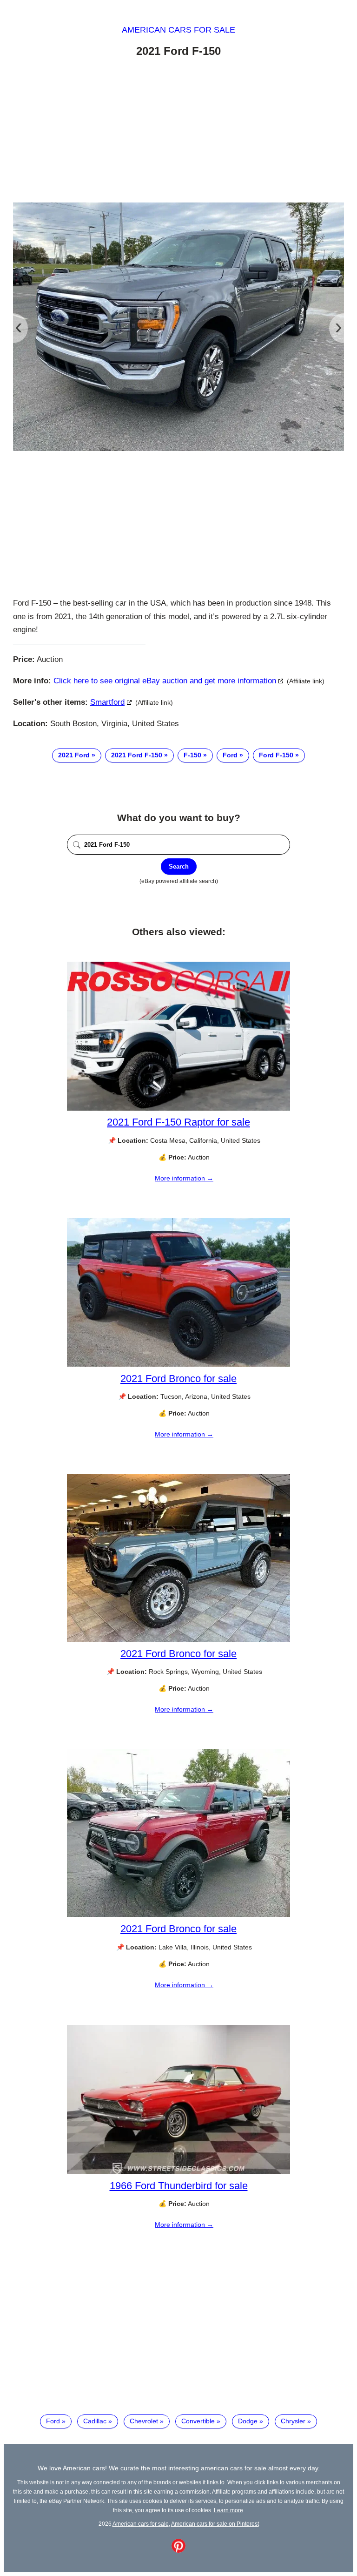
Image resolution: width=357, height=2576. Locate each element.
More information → (184, 1178)
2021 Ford (74, 755)
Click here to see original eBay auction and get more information (165, 681)
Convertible (198, 2421)
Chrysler (293, 2421)
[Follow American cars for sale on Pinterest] (178, 2550)
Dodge (248, 2421)
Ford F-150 (276, 755)
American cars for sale (178, 30)
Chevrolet (144, 2421)
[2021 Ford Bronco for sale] (178, 1364)
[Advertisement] (178, 132)
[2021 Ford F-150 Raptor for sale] (178, 1108)
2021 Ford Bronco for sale (178, 1379)
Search (179, 867)
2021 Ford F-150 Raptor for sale (178, 1122)
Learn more (228, 2510)
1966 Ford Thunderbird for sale (179, 2186)
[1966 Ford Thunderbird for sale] (178, 2171)
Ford (230, 755)
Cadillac (95, 2421)
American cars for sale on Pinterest (215, 2524)
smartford (107, 702)
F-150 (192, 755)
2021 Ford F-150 (137, 755)
